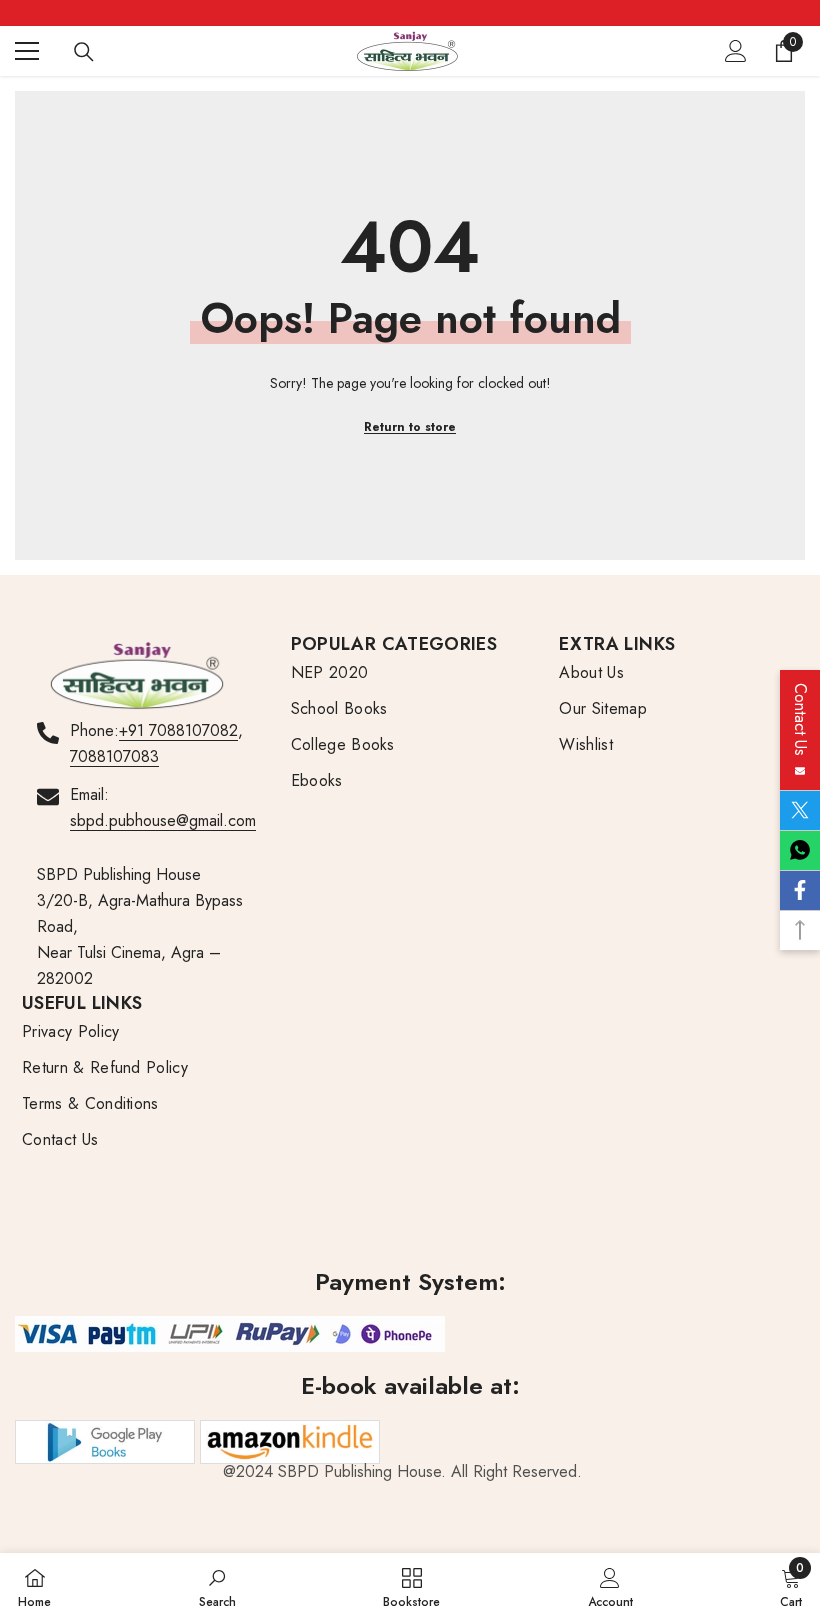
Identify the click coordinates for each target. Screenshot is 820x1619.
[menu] (27, 51)
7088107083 (114, 756)
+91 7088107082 (178, 730)
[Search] (84, 52)
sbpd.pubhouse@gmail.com (163, 820)
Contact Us (800, 724)
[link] (217, 1586)
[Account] (736, 51)
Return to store (410, 427)
